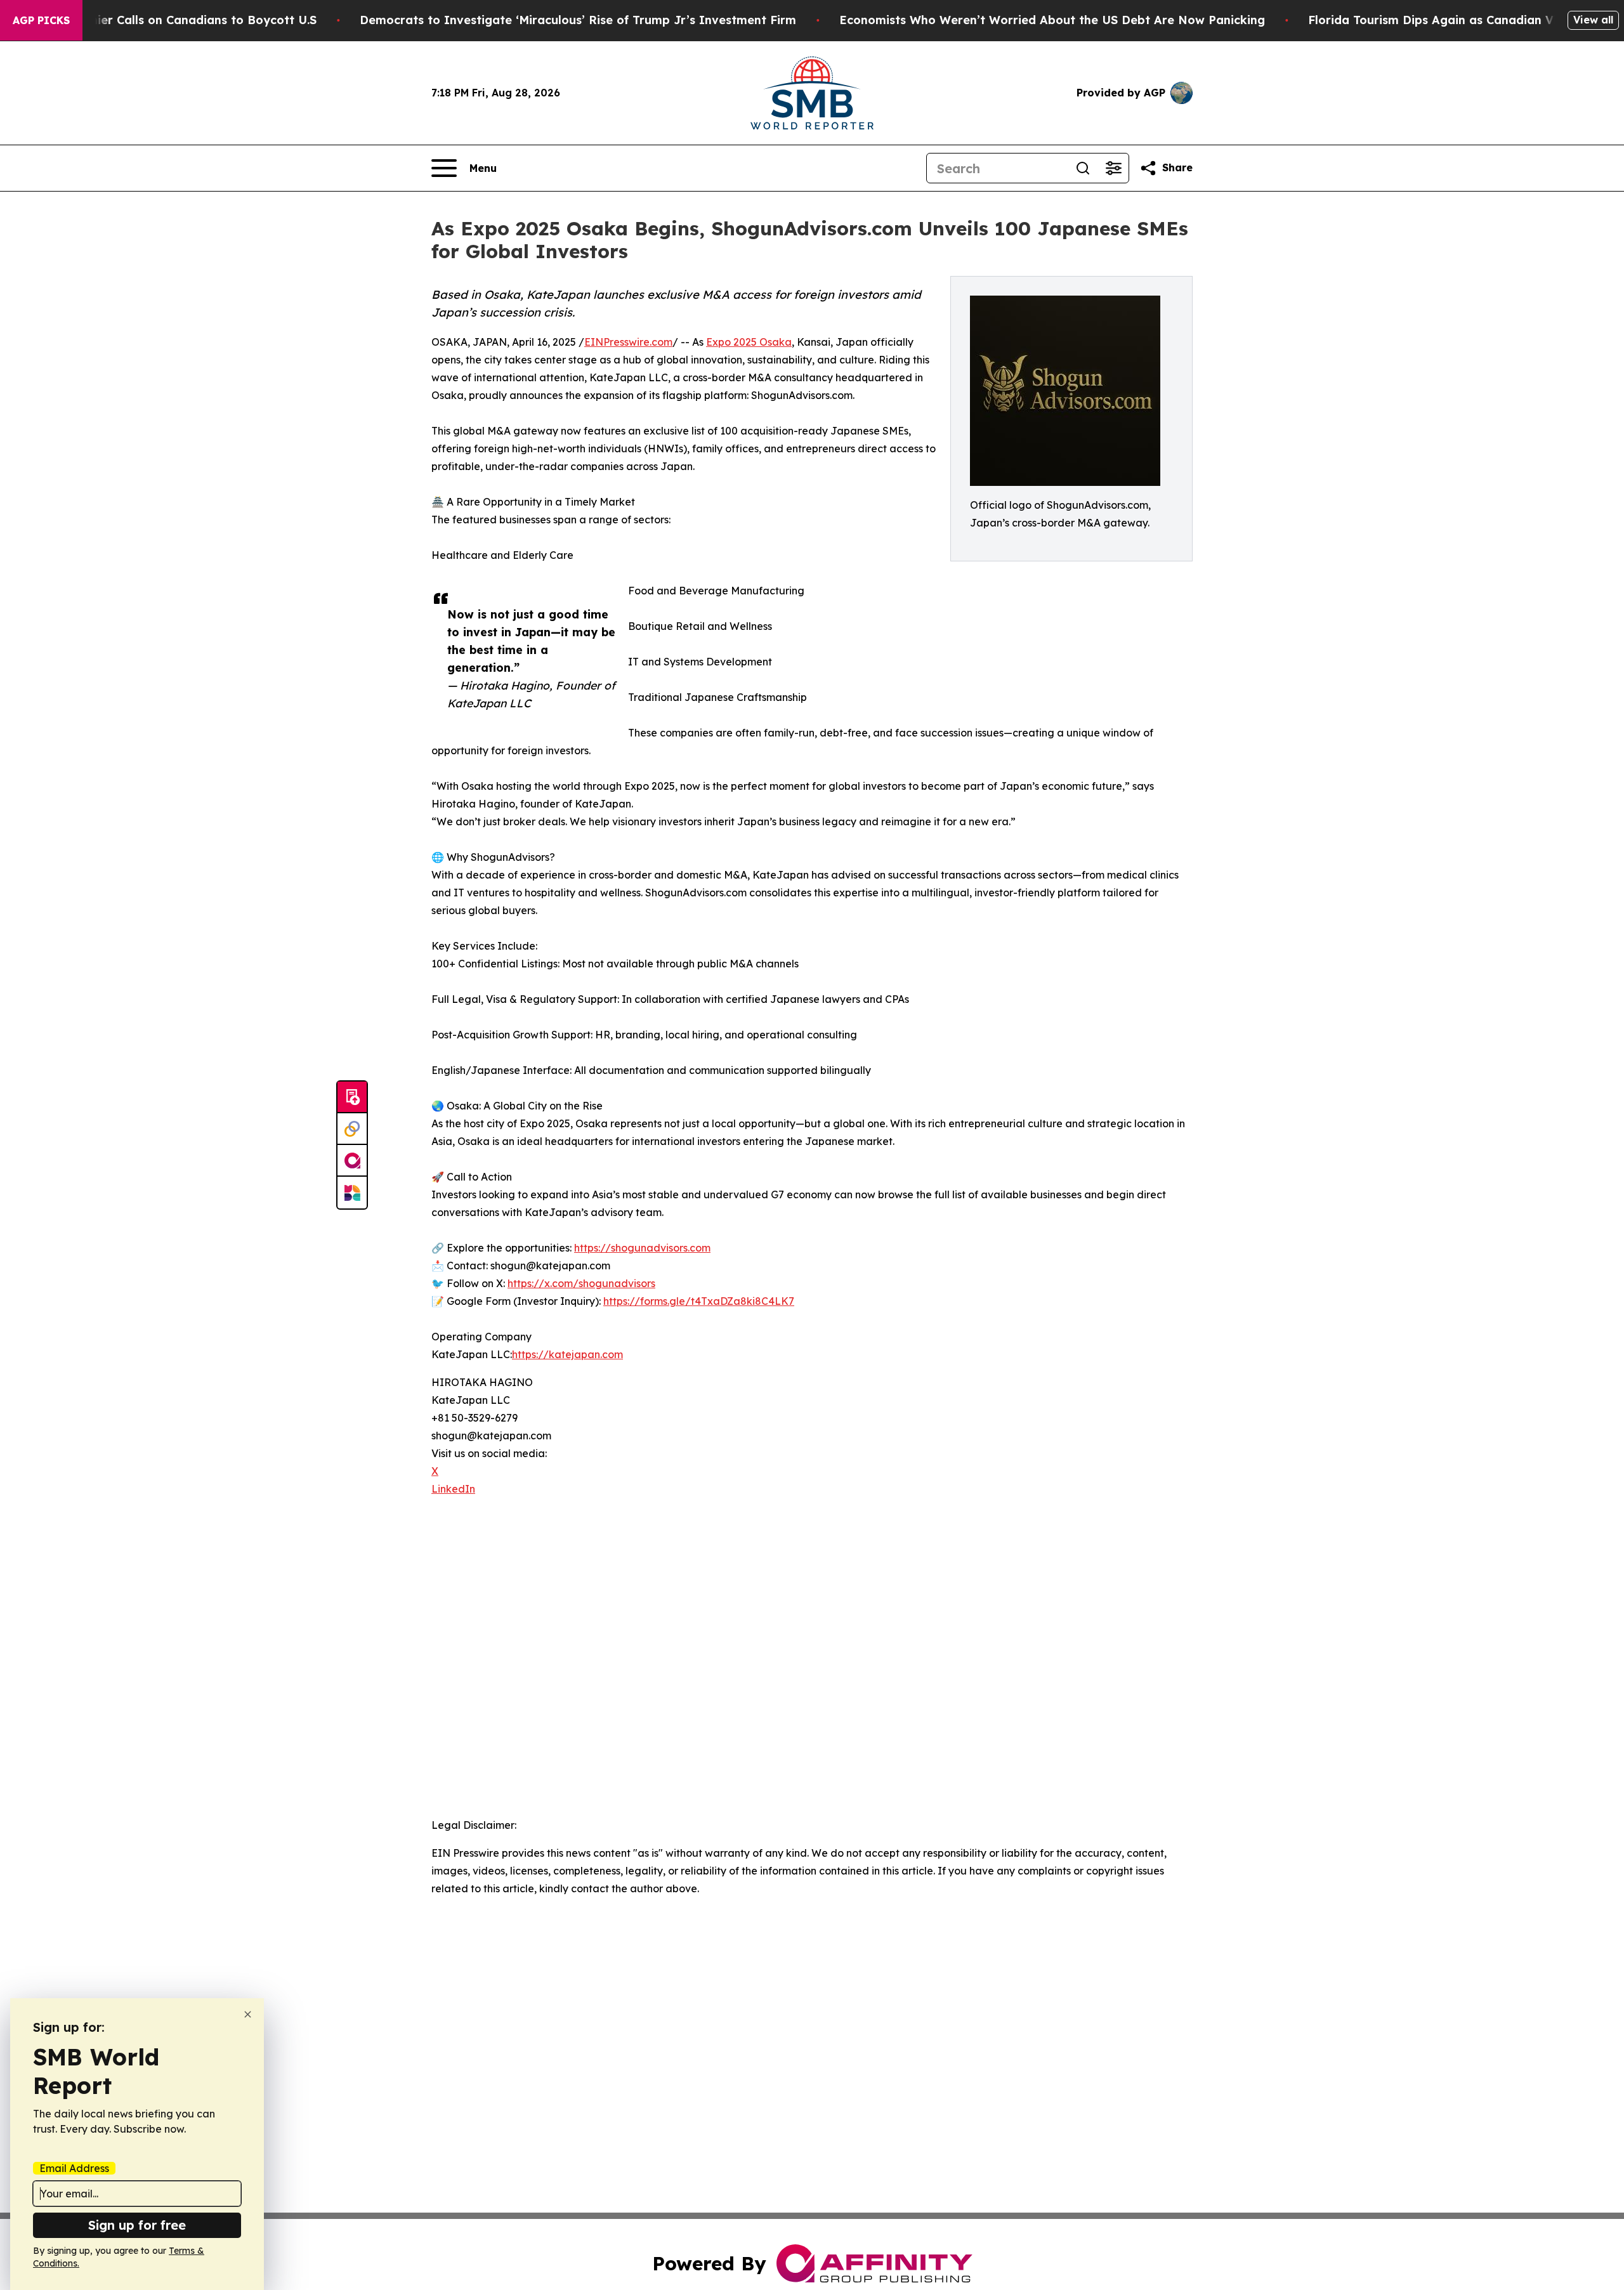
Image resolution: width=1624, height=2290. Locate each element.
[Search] (1083, 168)
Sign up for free (137, 2225)
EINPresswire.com (628, 342)
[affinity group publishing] (352, 1161)
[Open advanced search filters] (1113, 168)
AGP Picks (41, 20)
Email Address (74, 2168)
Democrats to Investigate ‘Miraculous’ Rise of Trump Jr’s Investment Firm (578, 20)
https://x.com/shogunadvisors (581, 1283)
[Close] (248, 2014)
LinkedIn (453, 1489)
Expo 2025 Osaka (749, 342)
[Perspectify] (352, 1129)
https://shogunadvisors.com (642, 1248)
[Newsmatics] (352, 1193)
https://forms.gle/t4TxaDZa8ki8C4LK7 (699, 1301)
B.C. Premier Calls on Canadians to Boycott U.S (180, 20)
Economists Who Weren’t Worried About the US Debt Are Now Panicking (1052, 20)
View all (1593, 20)
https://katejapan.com (567, 1354)
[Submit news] (352, 1097)
